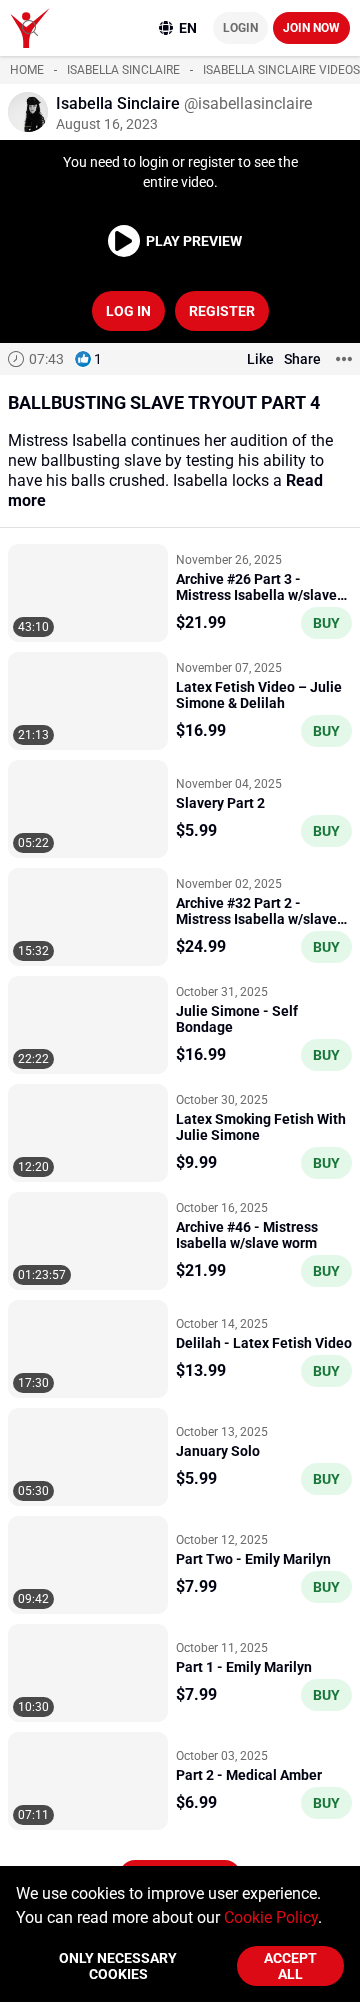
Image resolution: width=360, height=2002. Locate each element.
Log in (128, 311)
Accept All (290, 1966)
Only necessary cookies (118, 1966)
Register (222, 311)
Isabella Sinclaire (123, 70)
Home (27, 70)
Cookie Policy (271, 1917)
